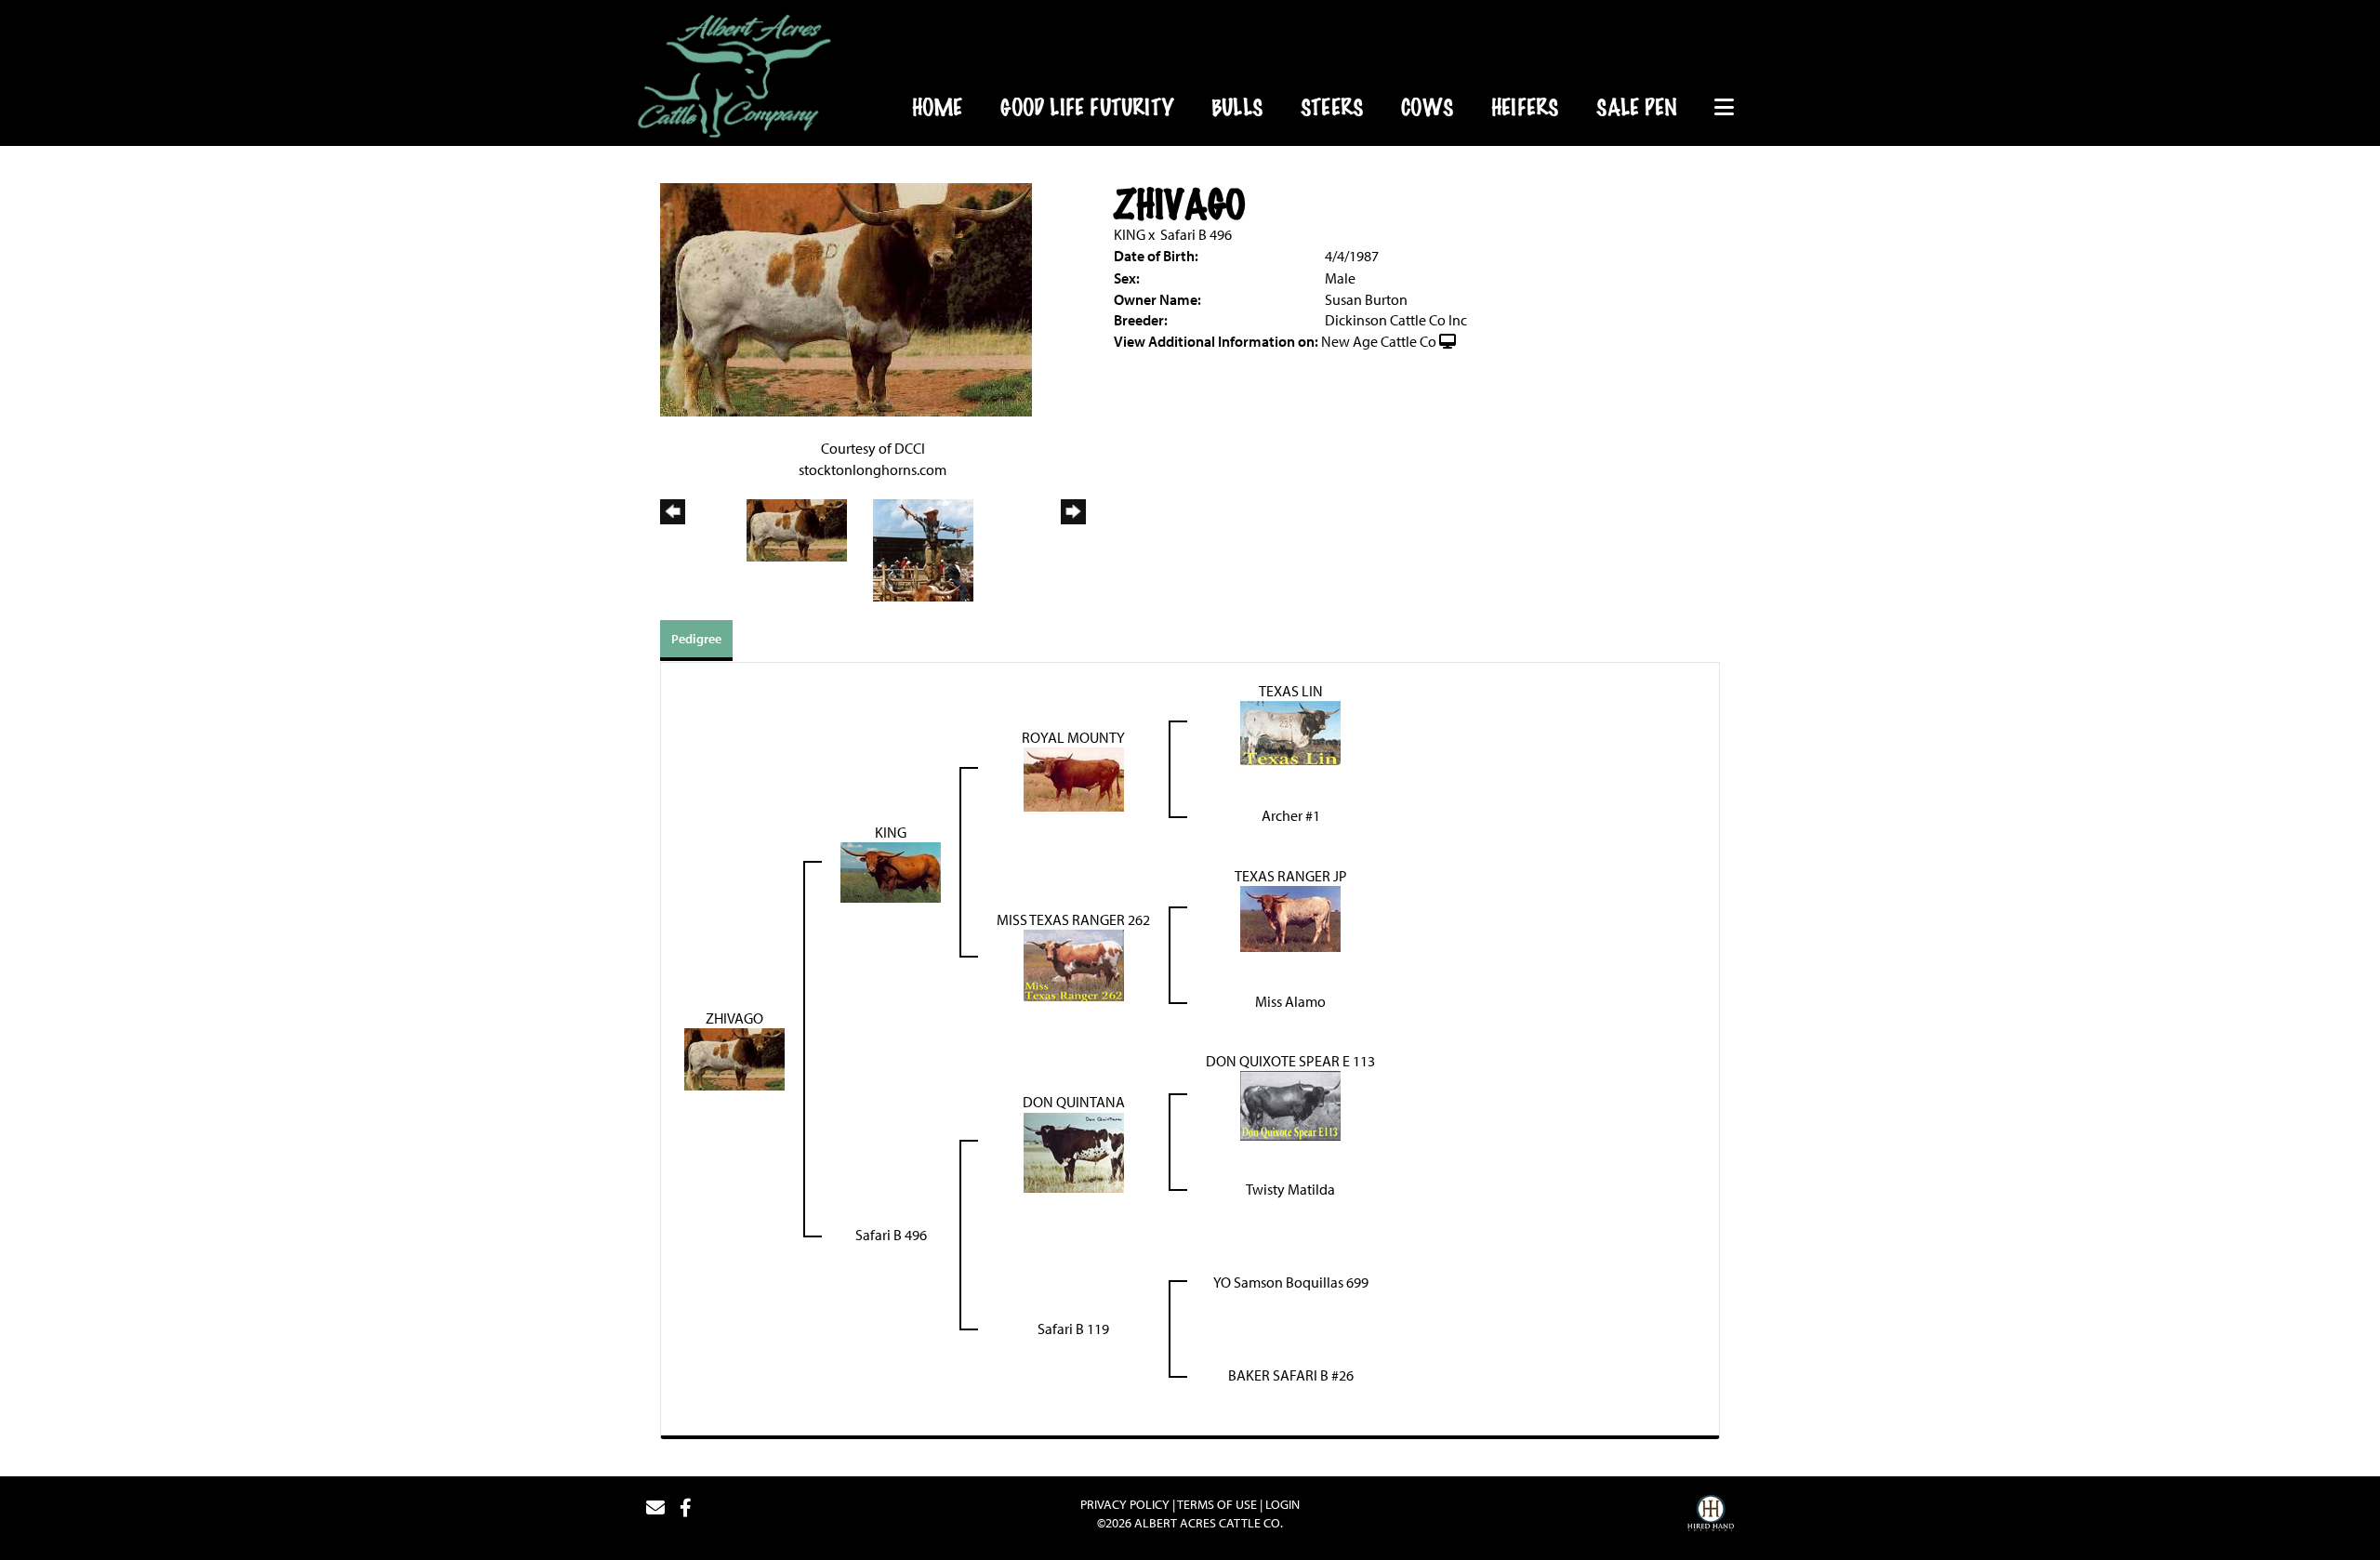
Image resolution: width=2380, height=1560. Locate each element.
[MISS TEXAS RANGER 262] (1074, 964)
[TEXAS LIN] (1290, 732)
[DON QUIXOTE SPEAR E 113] (1290, 1104)
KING (1130, 234)
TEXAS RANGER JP (1291, 876)
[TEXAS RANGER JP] (1290, 918)
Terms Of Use (1217, 1504)
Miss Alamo (1290, 1001)
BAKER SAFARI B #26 (1291, 1375)
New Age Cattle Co (1379, 341)
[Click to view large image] (846, 297)
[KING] (891, 871)
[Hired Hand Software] (1711, 1515)
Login (1283, 1504)
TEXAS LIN (1291, 691)
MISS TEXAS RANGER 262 (1073, 919)
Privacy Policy (1125, 1504)
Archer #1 (1291, 815)
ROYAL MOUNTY (1073, 737)
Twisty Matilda (1290, 1189)
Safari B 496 (1196, 234)
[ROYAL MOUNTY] (1074, 778)
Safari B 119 (1073, 1329)
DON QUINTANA (1074, 1102)
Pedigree (696, 639)
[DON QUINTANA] (1074, 1151)
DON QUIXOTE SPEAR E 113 (1290, 1061)
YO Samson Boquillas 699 (1291, 1282)
